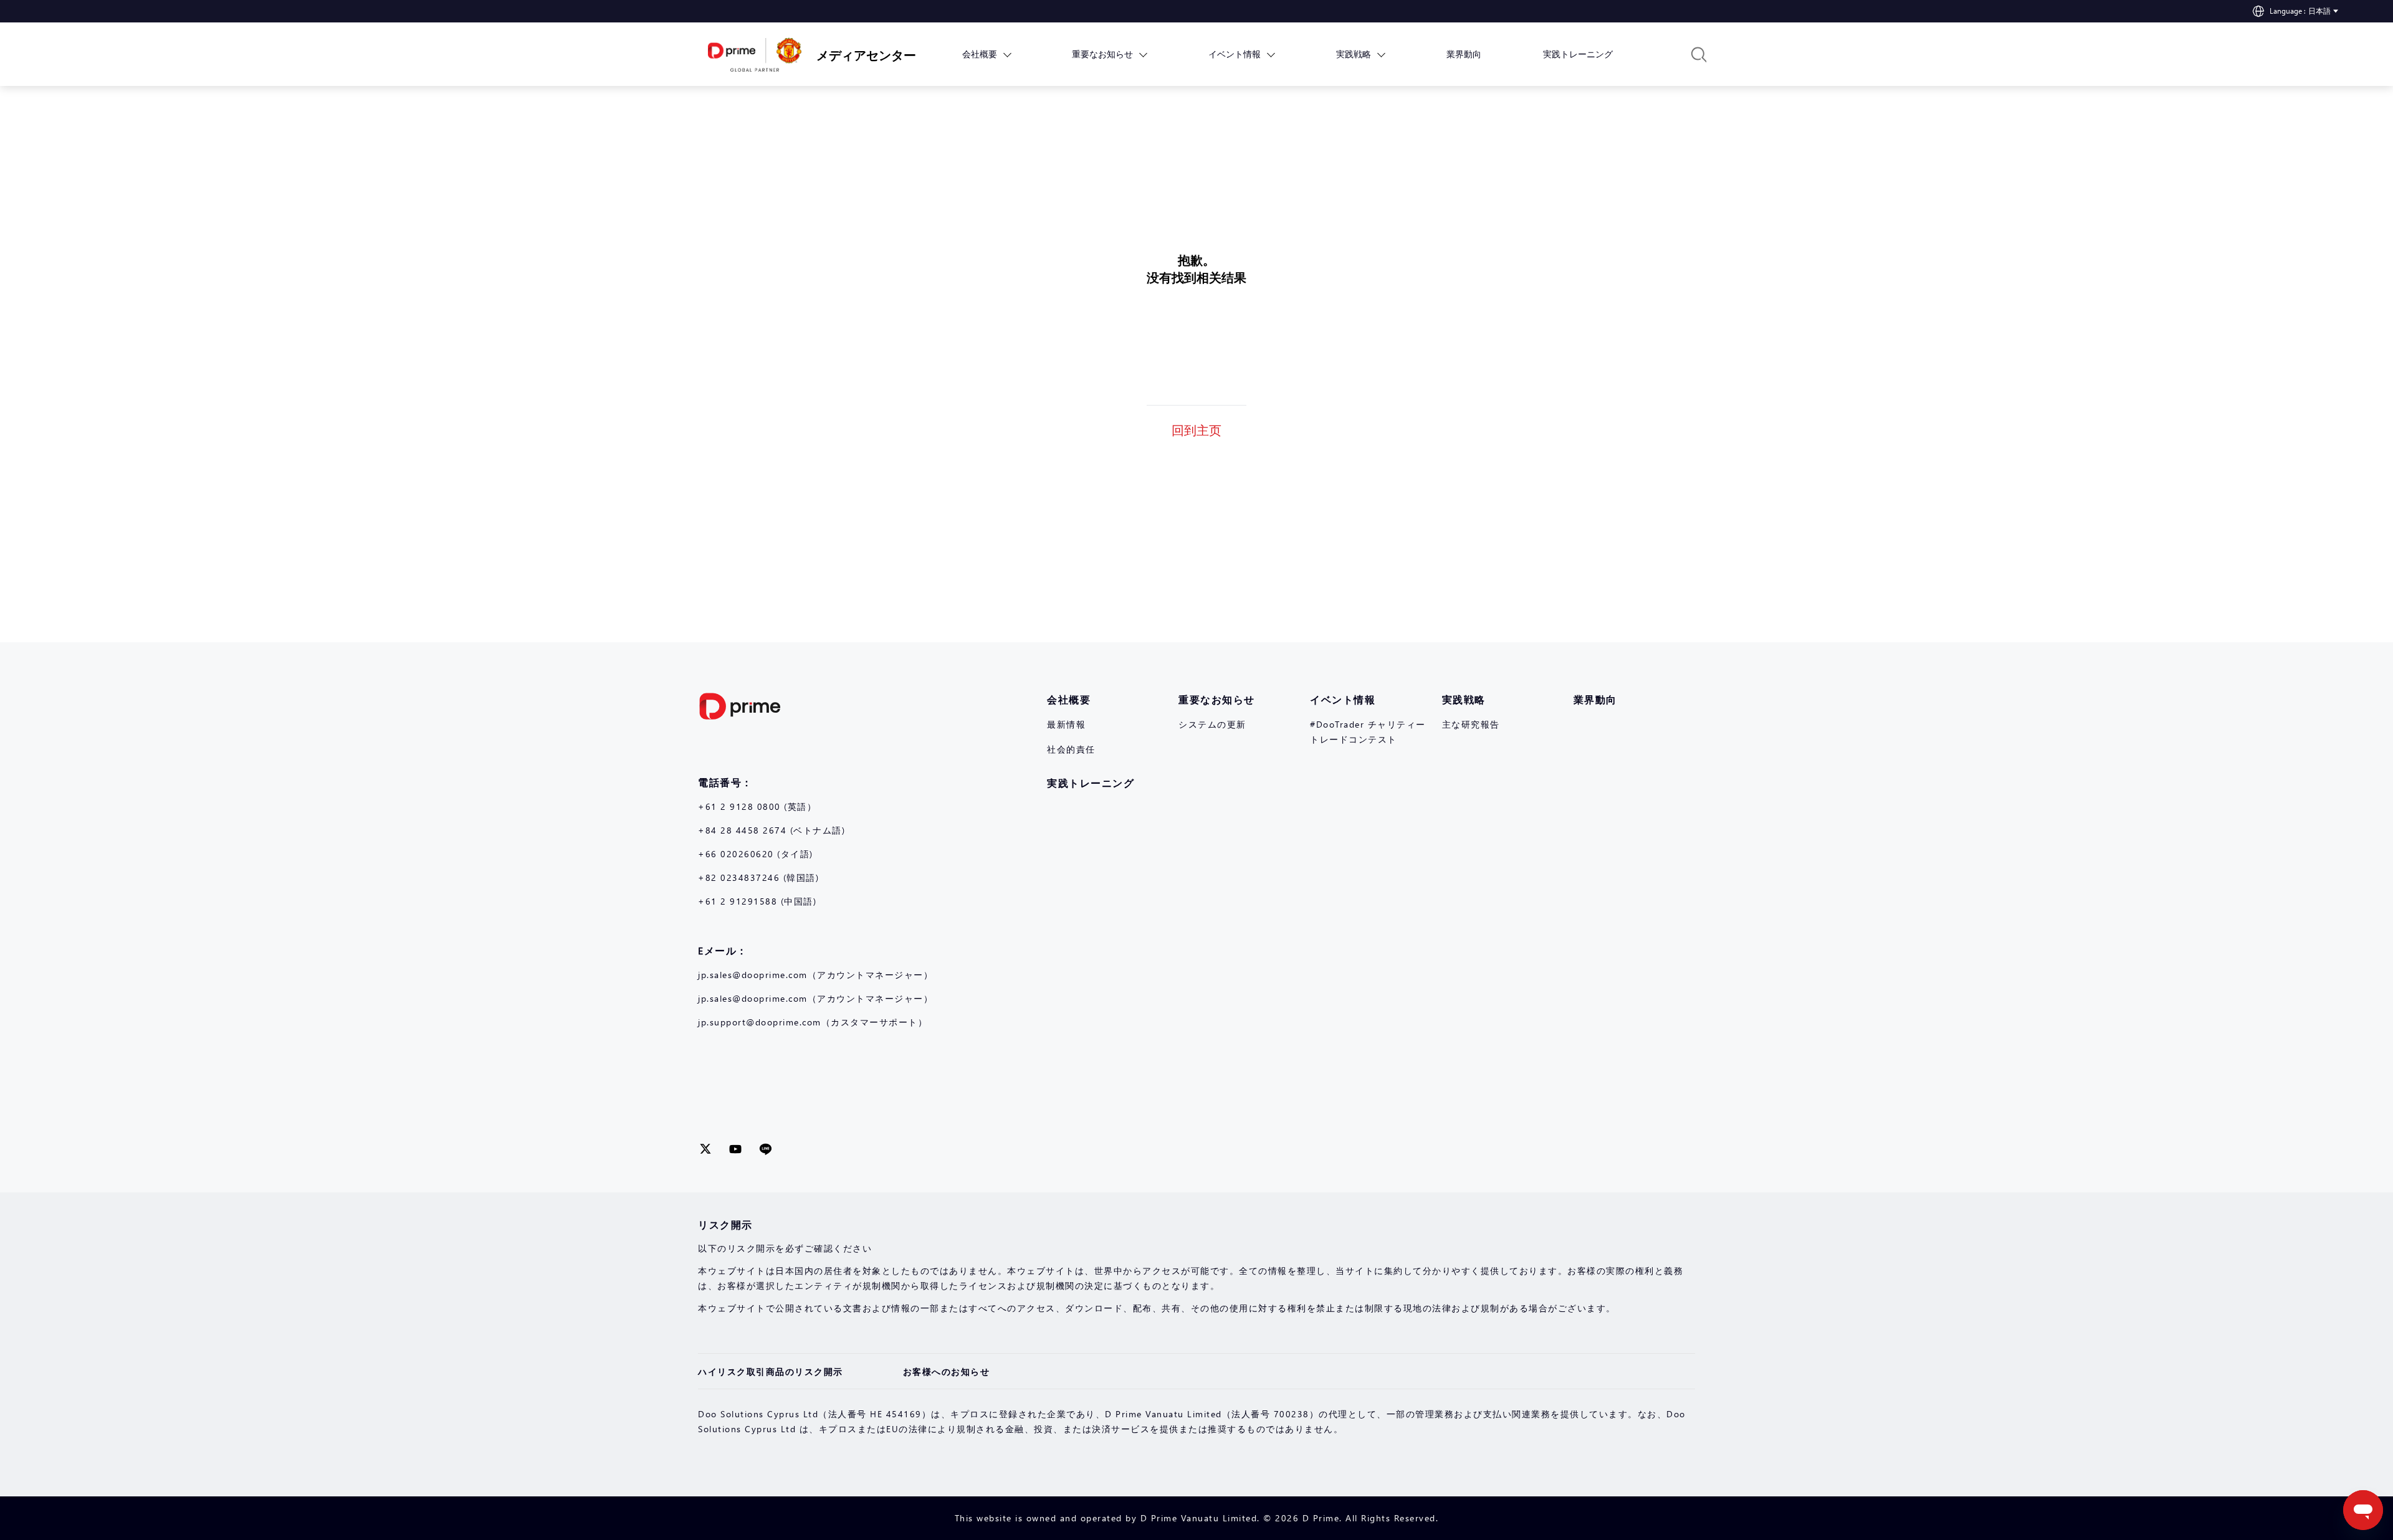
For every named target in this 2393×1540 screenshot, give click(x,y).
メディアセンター (857, 54)
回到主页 (1196, 429)
